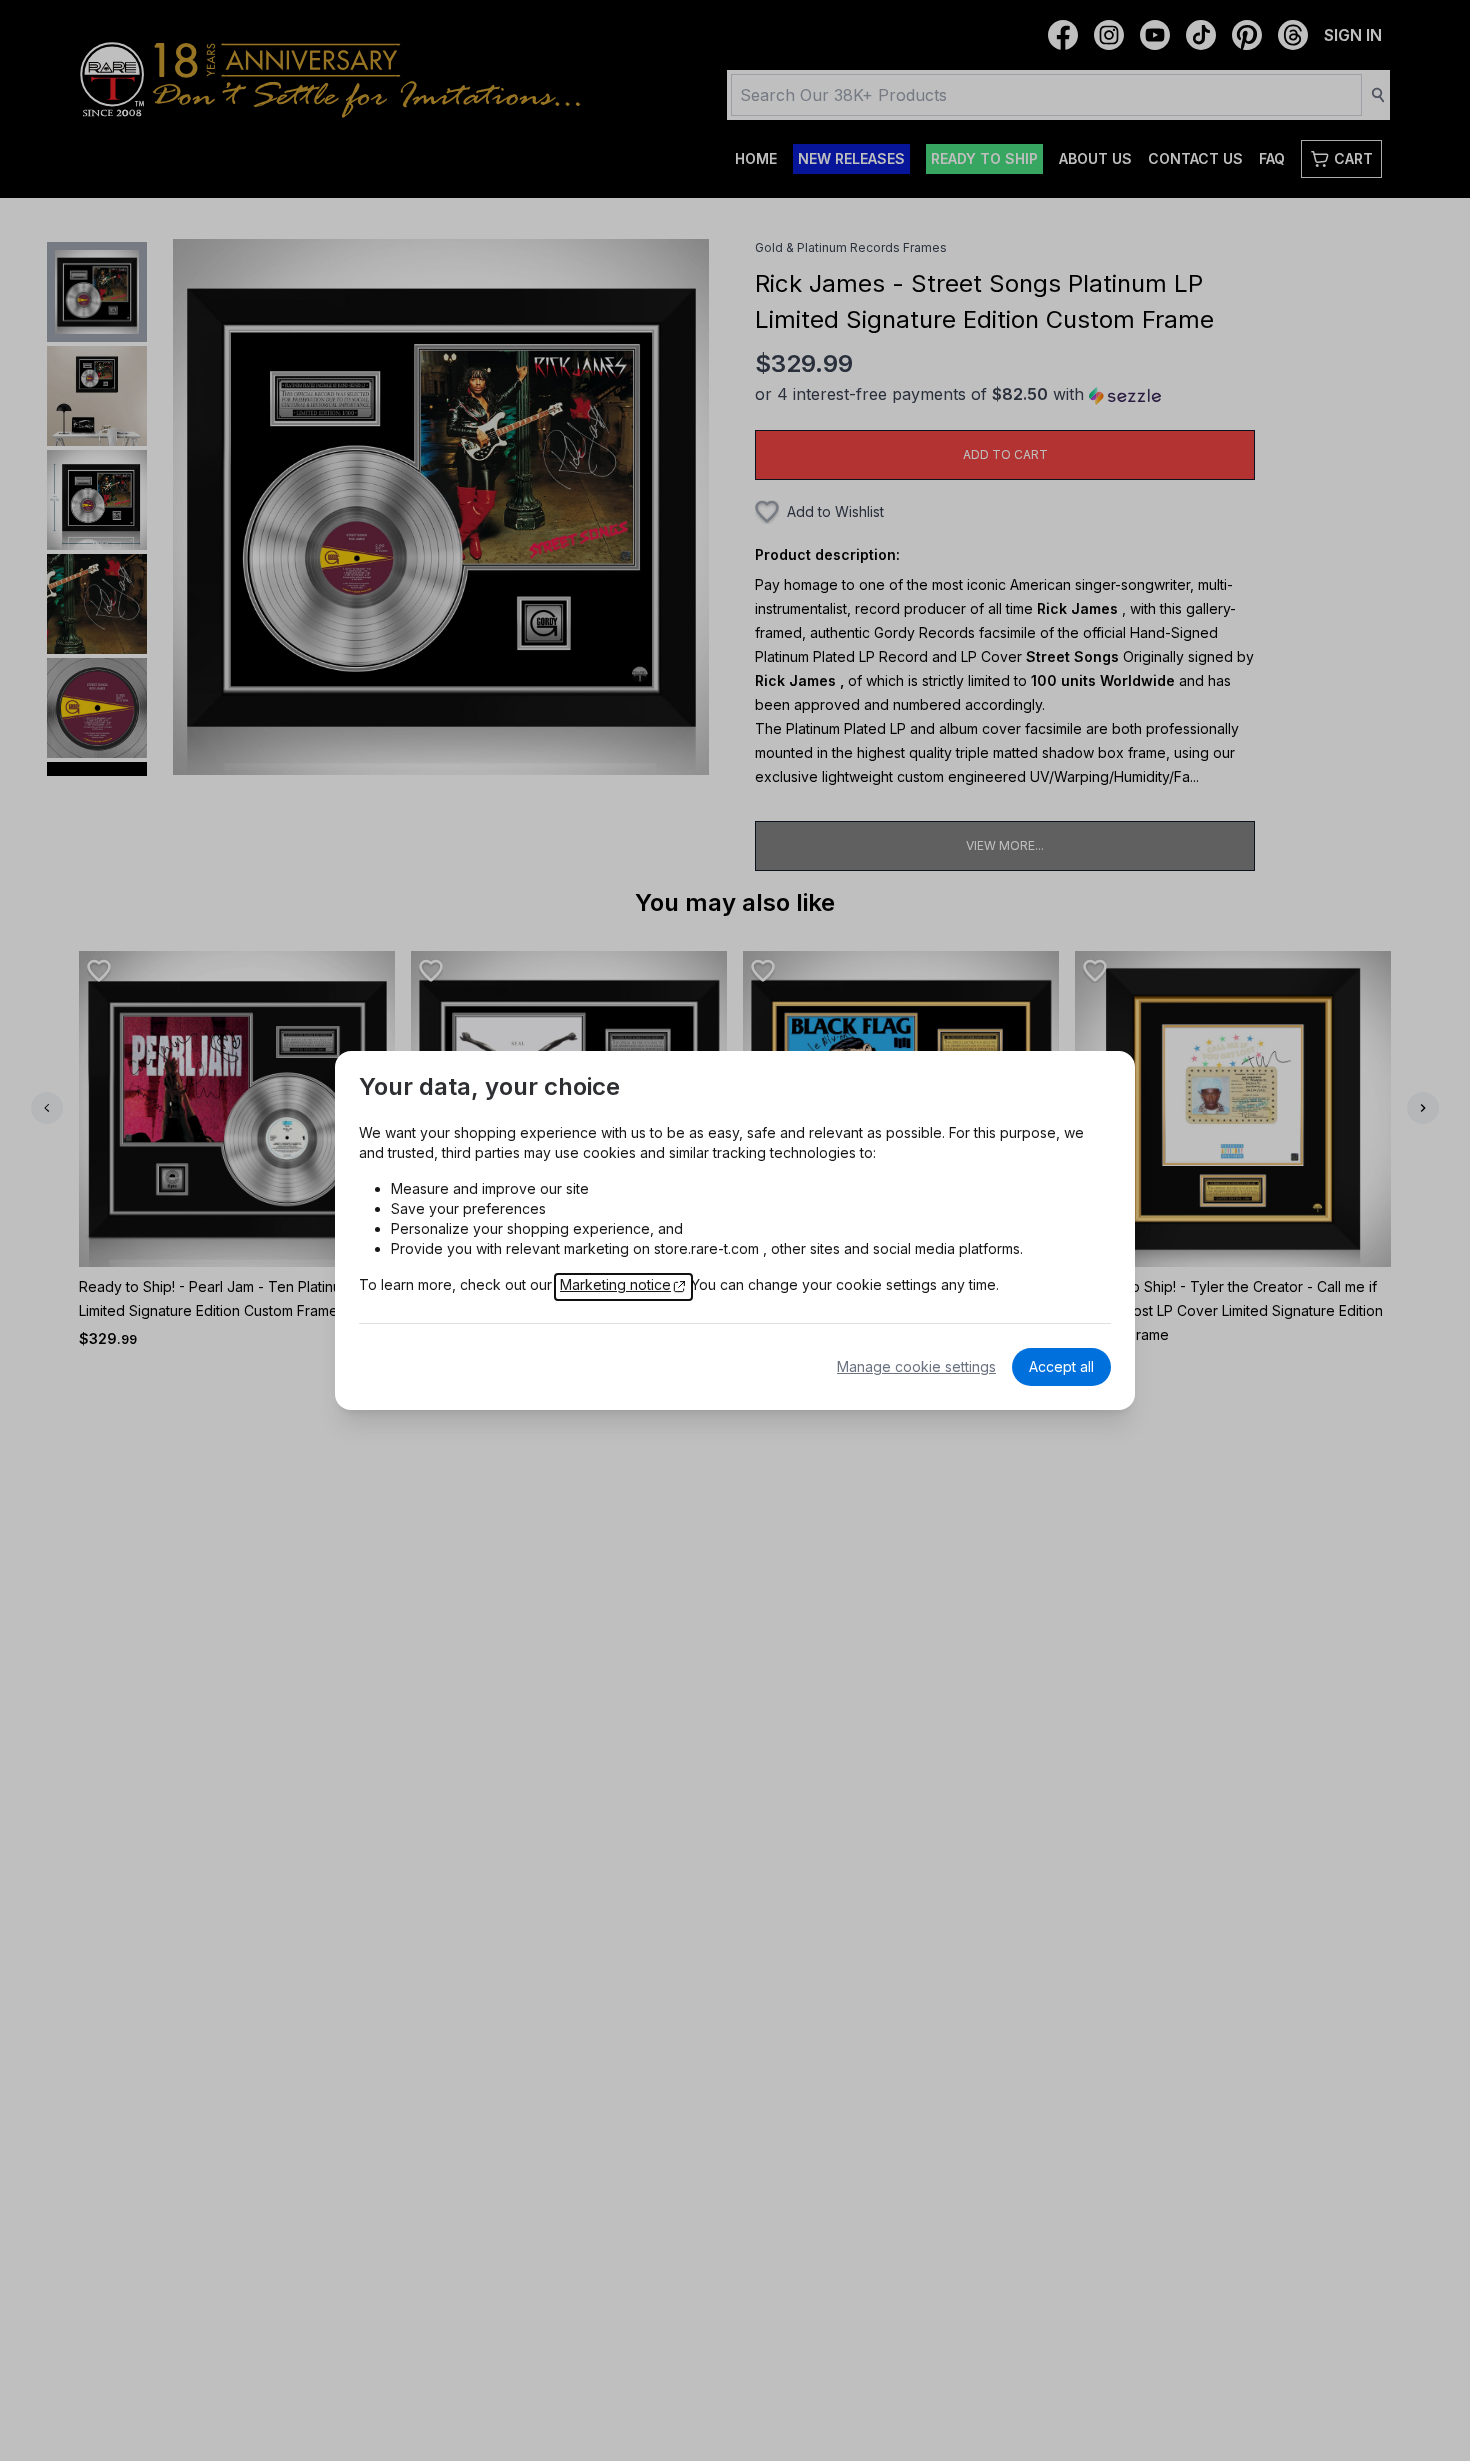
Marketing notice (615, 1284)
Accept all (1061, 1366)
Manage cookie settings (916, 1366)
